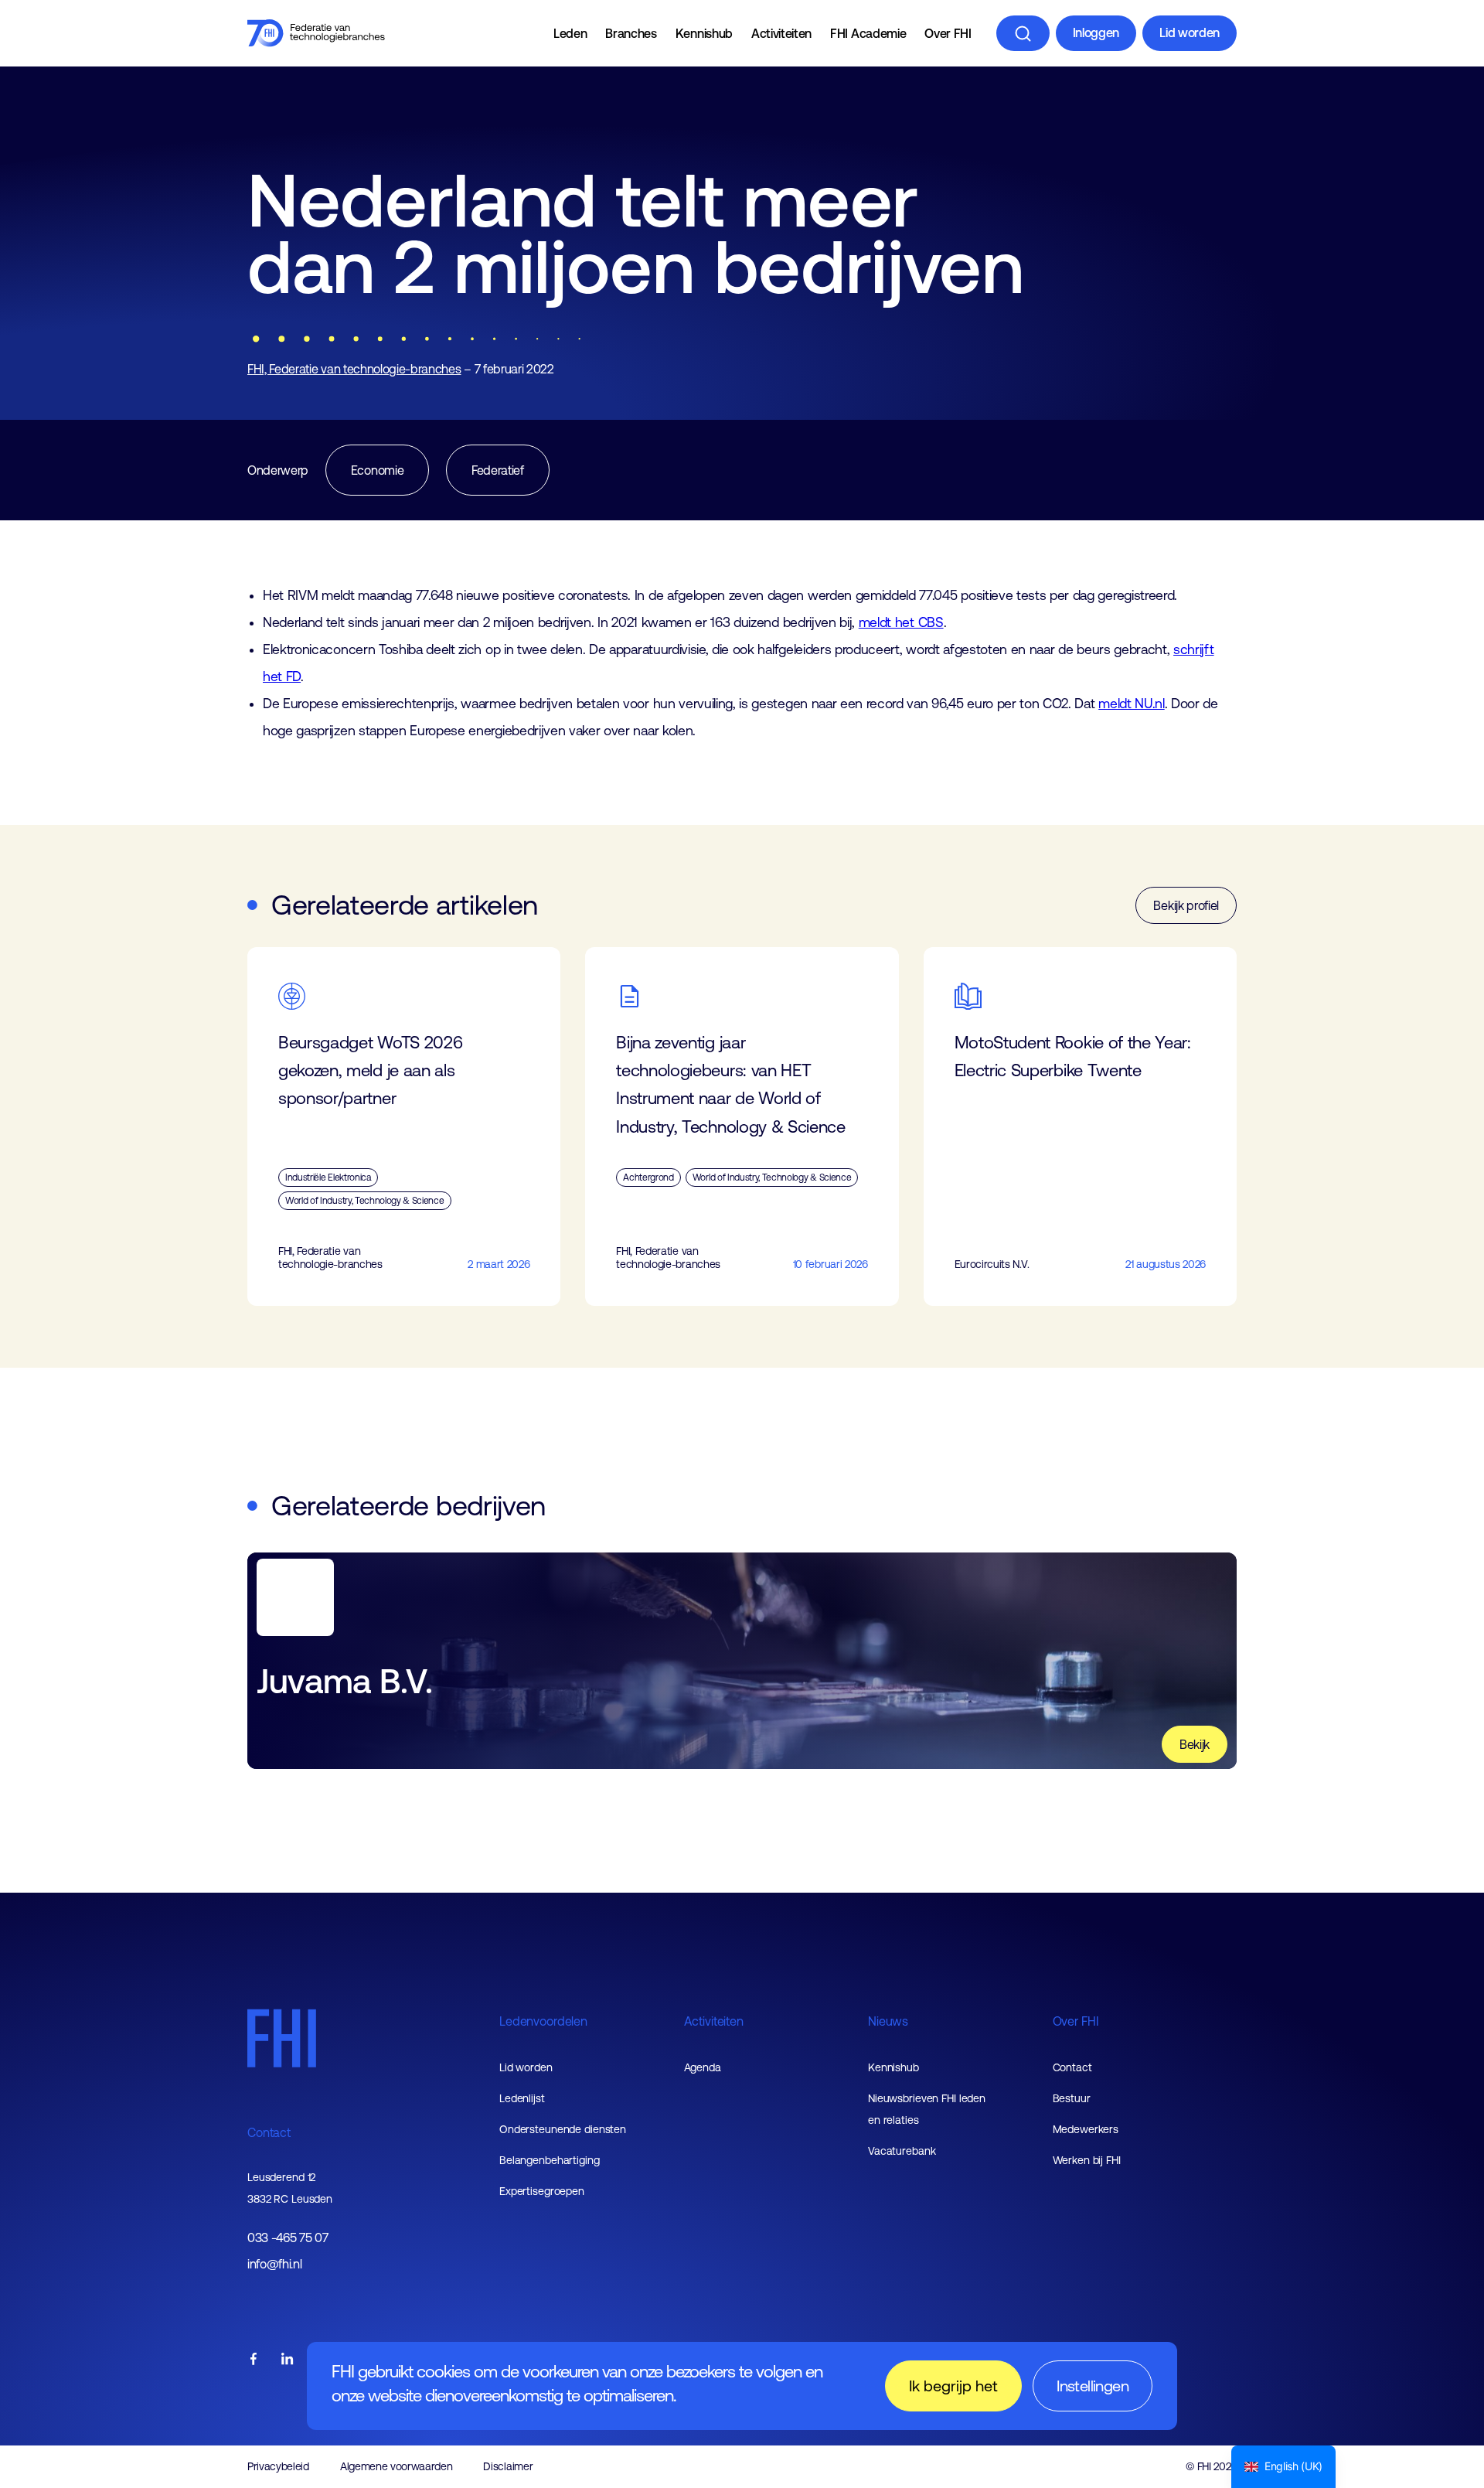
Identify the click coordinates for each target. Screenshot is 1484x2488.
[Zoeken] (1023, 33)
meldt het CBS (901, 622)
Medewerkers (1086, 2129)
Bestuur (1072, 2098)
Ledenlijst (522, 2098)
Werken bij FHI (1087, 2160)
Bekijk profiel (1186, 905)
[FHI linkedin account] (288, 2360)
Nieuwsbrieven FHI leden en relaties (927, 2109)
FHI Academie (868, 33)
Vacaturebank (902, 2151)
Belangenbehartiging (550, 2160)
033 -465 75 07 (288, 2238)
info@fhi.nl (274, 2264)
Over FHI (948, 33)
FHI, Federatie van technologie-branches (354, 369)
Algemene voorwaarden (397, 2466)
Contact (269, 2132)
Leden (570, 33)
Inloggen (1096, 32)
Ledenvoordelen (543, 2021)
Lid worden (1190, 32)
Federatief (498, 470)
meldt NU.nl (1131, 704)
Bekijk (1195, 1744)
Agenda (703, 2067)
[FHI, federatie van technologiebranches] (316, 33)
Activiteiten (781, 33)
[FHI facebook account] (254, 2360)
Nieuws (888, 2021)
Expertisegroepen (542, 2191)
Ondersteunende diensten (563, 2129)
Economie (377, 470)
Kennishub (704, 33)
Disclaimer (508, 2466)
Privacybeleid (278, 2466)
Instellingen (1093, 2386)
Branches (631, 33)
